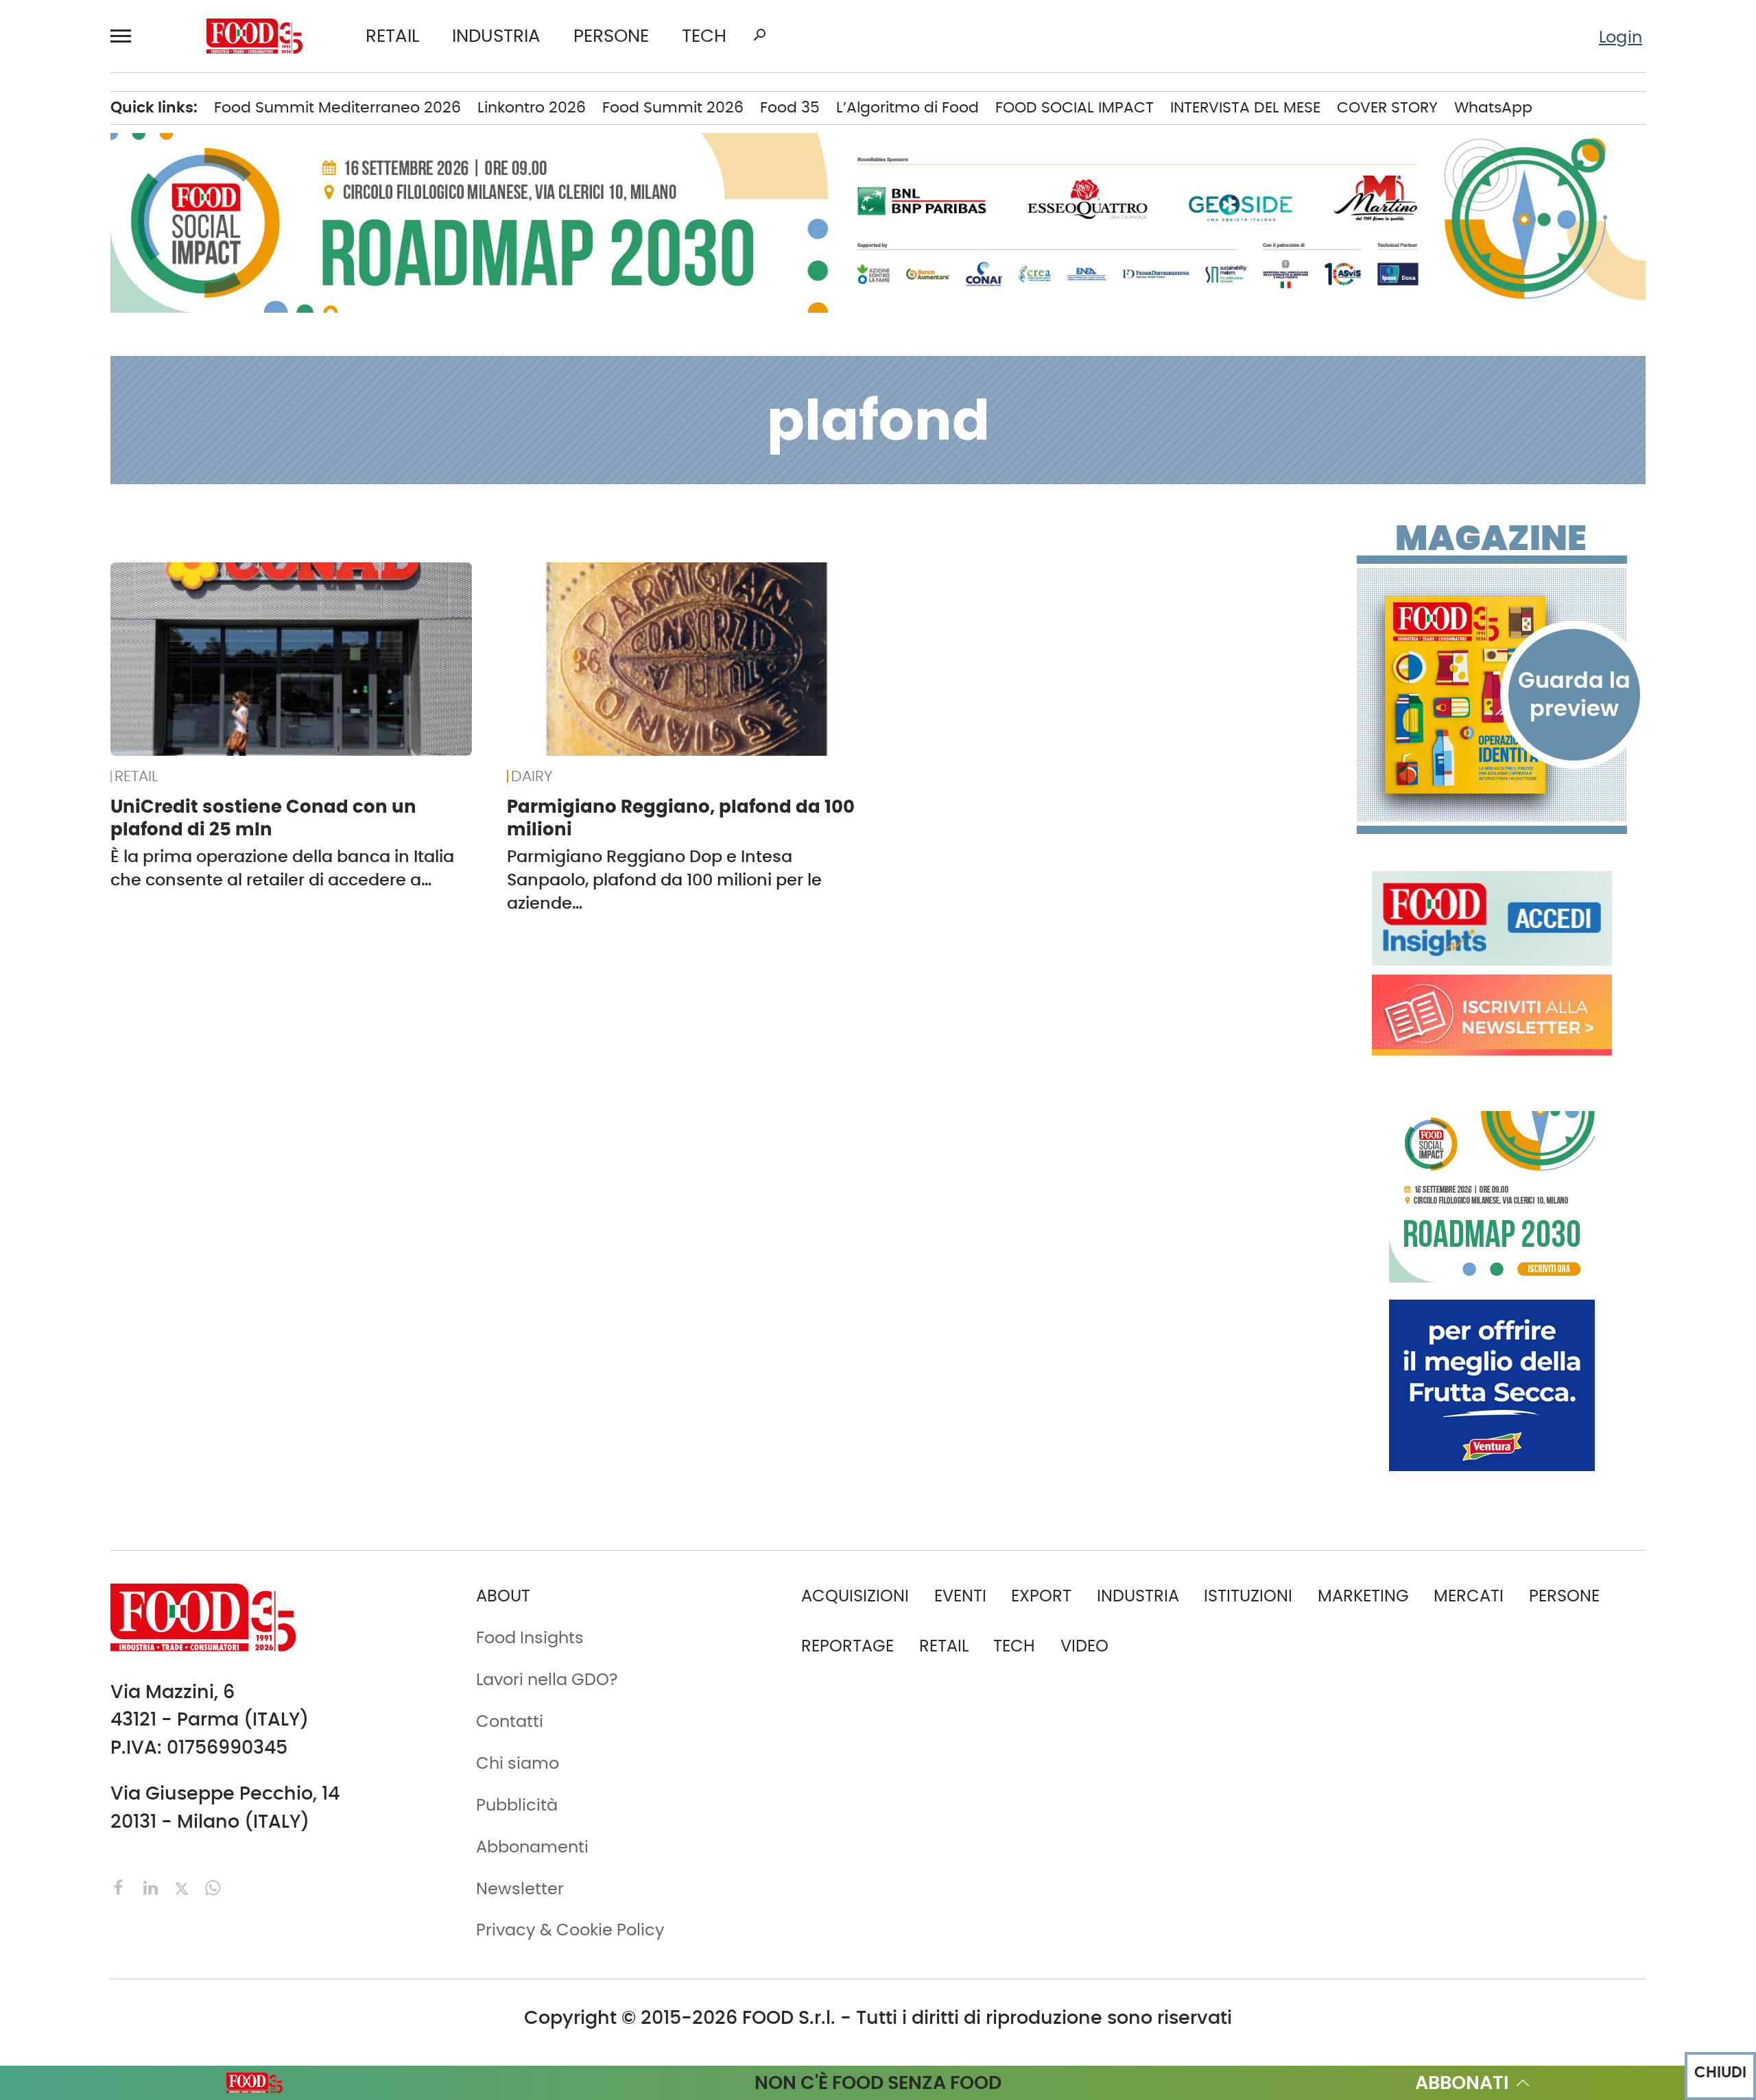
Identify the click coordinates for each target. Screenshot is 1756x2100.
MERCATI (1469, 1596)
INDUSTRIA (496, 36)
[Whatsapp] (213, 1886)
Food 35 (790, 107)
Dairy (532, 776)
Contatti (510, 1721)
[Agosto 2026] (1492, 695)
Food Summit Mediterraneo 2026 (337, 107)
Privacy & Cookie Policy (570, 1930)
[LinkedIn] (153, 1886)
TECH (704, 36)
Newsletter (520, 1888)
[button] (127, 36)
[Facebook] (121, 1886)
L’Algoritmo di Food (907, 107)
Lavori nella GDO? (547, 1679)
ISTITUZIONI (1248, 1596)
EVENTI (960, 1596)
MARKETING (1363, 1596)
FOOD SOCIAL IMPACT (1075, 107)
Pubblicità (517, 1805)
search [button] (759, 35)
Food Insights (530, 1637)
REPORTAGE (847, 1646)
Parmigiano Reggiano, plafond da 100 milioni (681, 818)
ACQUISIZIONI (855, 1596)
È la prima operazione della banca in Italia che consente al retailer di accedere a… (282, 868)
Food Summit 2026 (673, 107)
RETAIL (392, 36)
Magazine (1491, 538)
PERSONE (611, 36)
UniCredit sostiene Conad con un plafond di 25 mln (263, 818)
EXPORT (1041, 1596)
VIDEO (1084, 1646)
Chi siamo (518, 1763)
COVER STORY (1387, 107)
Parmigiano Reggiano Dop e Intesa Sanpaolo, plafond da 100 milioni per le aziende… (664, 880)
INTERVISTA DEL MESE (1245, 107)
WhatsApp (1493, 107)
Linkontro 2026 (532, 107)
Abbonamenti (532, 1847)
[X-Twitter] (184, 1886)
